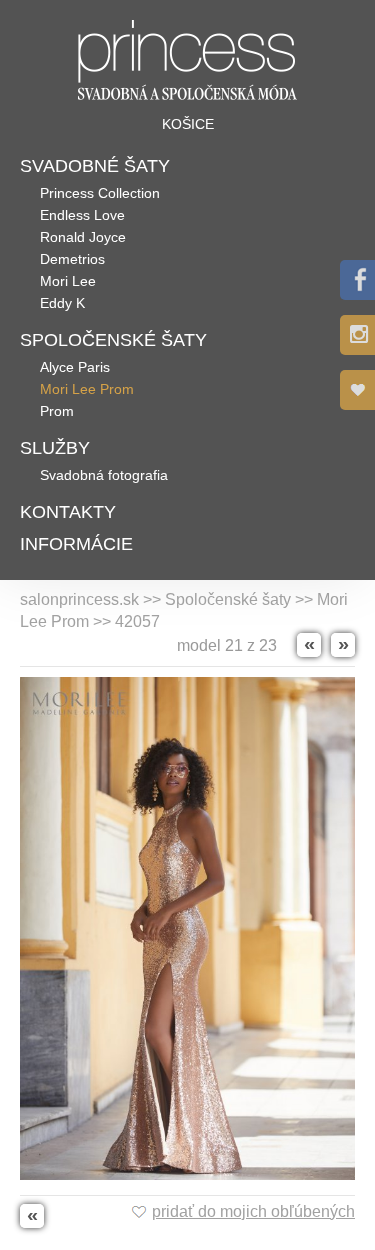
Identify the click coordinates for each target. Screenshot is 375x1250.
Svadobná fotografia (104, 475)
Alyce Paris (75, 367)
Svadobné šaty (95, 166)
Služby (55, 448)
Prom (57, 411)
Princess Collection (100, 193)
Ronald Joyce (83, 237)
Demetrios (72, 259)
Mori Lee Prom (87, 389)
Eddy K (62, 303)
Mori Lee (68, 281)
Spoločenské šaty (113, 340)
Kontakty (68, 512)
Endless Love (82, 215)
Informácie (76, 544)
